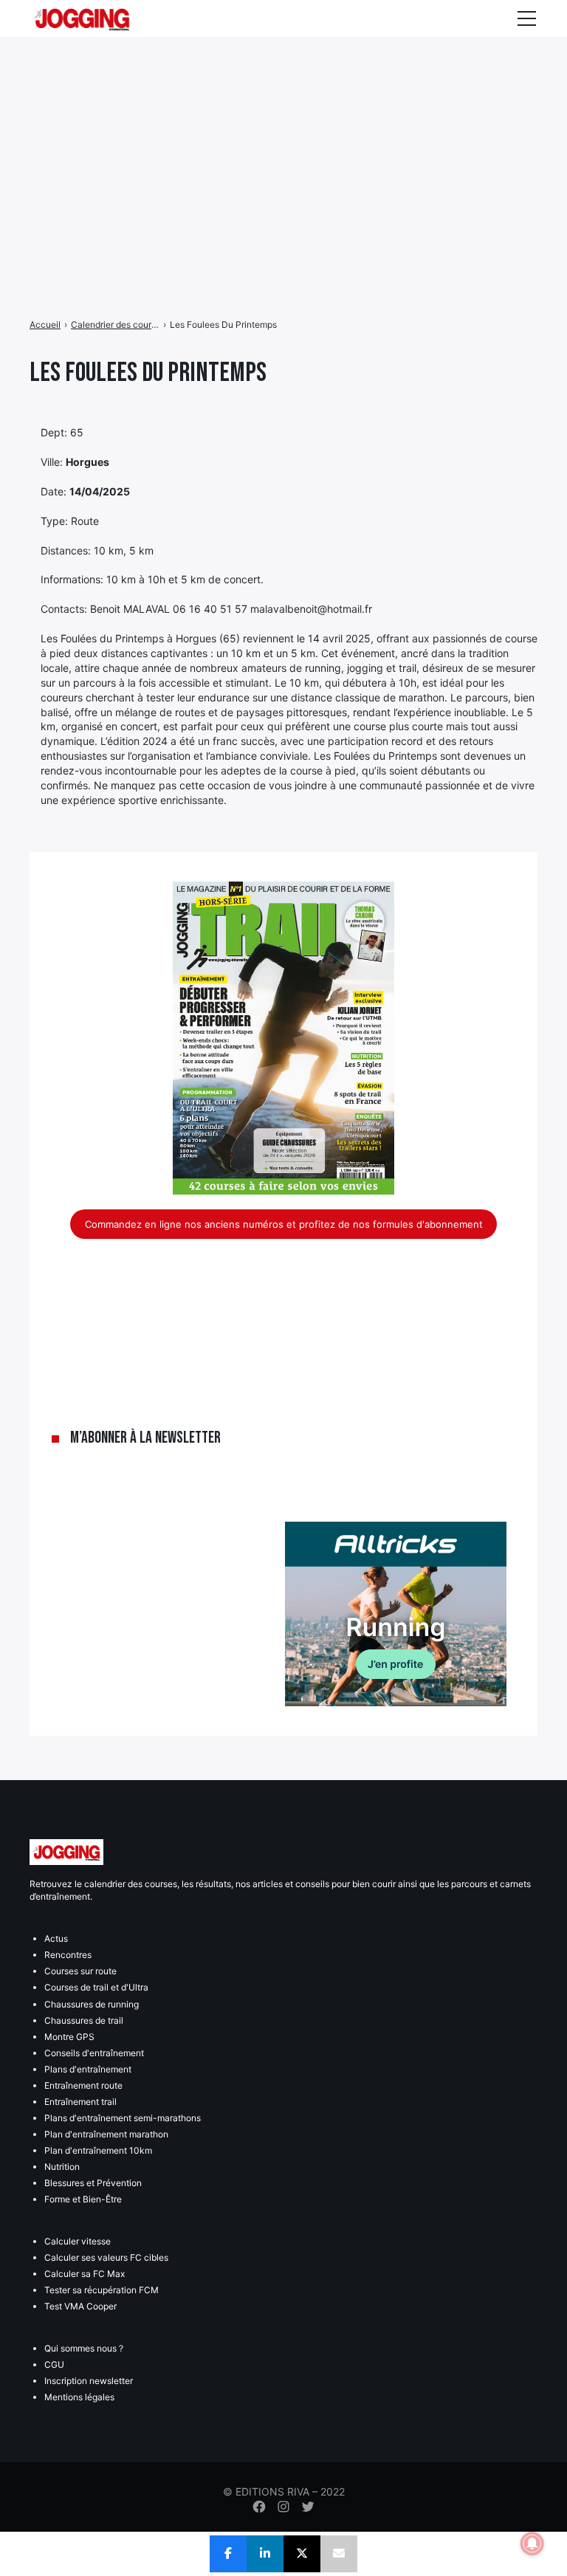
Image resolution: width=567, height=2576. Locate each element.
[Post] (302, 2554)
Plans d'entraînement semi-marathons (123, 2118)
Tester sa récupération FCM (102, 2290)
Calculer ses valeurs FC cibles (106, 2257)
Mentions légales (79, 2397)
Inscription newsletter (89, 2381)
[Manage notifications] (532, 2544)
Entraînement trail (80, 2102)
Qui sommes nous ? (84, 2348)
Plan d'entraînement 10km (98, 2150)
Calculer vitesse (78, 2241)
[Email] (339, 2554)
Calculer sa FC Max (85, 2274)
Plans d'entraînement (88, 2069)
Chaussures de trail (84, 2020)
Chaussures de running (92, 2004)
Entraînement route (83, 2085)
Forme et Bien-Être (83, 2199)
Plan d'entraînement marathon (106, 2134)
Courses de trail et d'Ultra (96, 1987)
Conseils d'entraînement (94, 2053)
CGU (54, 2364)
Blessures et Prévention (93, 2183)
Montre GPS (69, 2037)
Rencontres (68, 1955)
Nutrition (62, 2167)
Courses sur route (80, 1971)
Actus (56, 1938)
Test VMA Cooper (80, 2306)
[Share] (228, 2554)
